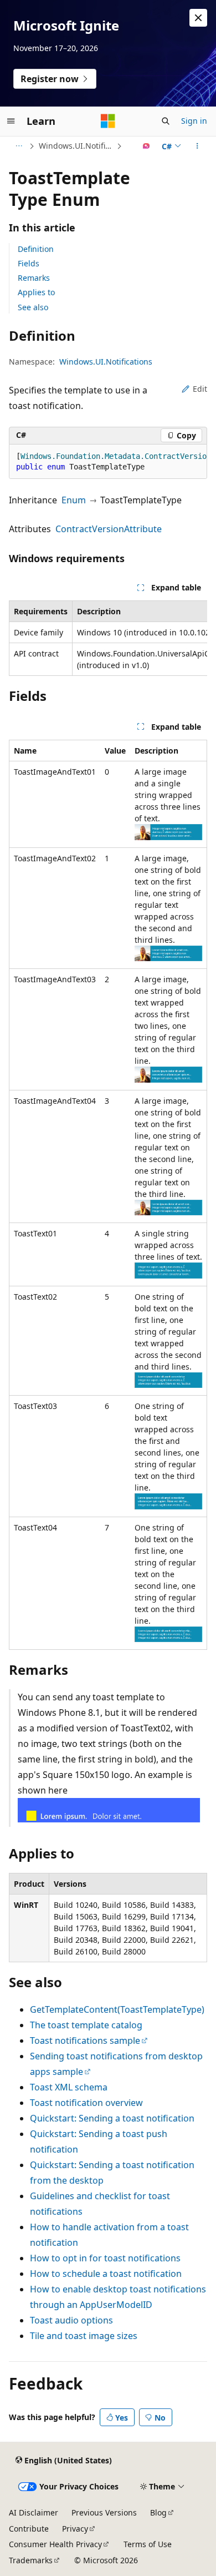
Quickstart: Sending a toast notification (112, 2118)
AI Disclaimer (34, 2512)
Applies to (36, 292)
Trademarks (31, 2560)
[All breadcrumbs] (19, 146)
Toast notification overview (86, 2103)
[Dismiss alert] (198, 18)
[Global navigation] (11, 121)
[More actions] (197, 146)
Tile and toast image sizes (84, 2336)
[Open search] (166, 121)
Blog (158, 2512)
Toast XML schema (69, 2087)
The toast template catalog (86, 2025)
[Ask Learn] (146, 146)
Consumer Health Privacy (55, 2544)
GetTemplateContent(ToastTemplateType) (117, 2009)
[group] (108, 462)
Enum (74, 500)
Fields (29, 263)
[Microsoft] (108, 121)
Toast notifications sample (85, 2040)
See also (33, 307)
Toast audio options (71, 2320)
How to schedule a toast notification (106, 2274)
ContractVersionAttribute (109, 529)
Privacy (75, 2529)
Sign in (194, 121)
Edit (200, 389)
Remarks (34, 278)
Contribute (29, 2529)
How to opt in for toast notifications (105, 2258)
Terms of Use (148, 2544)
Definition (36, 249)
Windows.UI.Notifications (76, 146)
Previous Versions (104, 2512)
